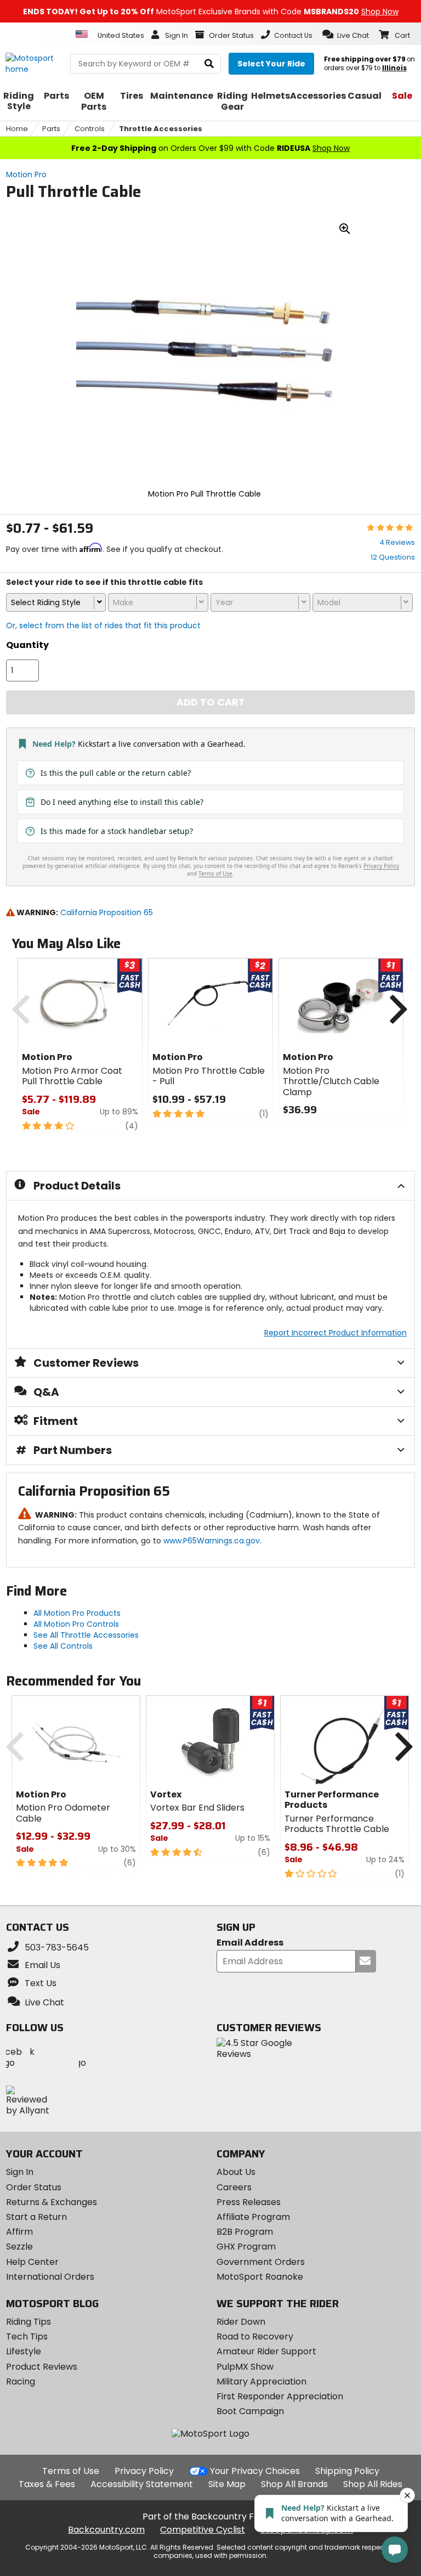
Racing (21, 2381)
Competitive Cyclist (203, 2530)
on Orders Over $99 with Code (210, 148)
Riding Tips (29, 2322)
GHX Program (246, 2247)
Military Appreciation (261, 2381)
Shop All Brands (294, 2484)
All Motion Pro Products (77, 1613)
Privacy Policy (144, 2471)
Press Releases (249, 2202)
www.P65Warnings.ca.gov (212, 1541)
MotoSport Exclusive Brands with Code (211, 12)
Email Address (250, 1943)
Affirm (19, 2232)
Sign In (20, 2172)
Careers (234, 2187)
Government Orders (261, 2262)
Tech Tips (27, 2337)
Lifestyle (24, 2351)
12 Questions (393, 557)
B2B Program (245, 2232)
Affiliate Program (253, 2217)
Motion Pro (26, 174)
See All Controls (63, 1646)
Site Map (227, 2484)
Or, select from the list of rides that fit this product (103, 625)
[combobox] (56, 602)
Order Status (34, 2187)
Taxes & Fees (47, 2484)
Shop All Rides (373, 2484)
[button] (346, 35)
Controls (90, 129)
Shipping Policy (347, 2471)
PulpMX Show (245, 2367)
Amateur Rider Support (266, 2351)
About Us (236, 2172)
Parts (51, 129)
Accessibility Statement (142, 2484)
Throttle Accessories (161, 129)
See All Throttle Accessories (86, 1635)
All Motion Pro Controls (76, 1624)
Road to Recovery (255, 2337)
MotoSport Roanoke (260, 2277)
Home (17, 129)
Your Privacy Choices (255, 2471)
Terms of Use (71, 2471)
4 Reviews (397, 542)
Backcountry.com (106, 2530)
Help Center (32, 2262)
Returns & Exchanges (52, 2202)
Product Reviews (42, 2367)
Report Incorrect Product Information (335, 1333)
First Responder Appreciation (280, 2396)
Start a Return (36, 2217)
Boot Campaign (250, 2411)
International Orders (50, 2277)
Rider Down (241, 2322)
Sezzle (19, 2247)
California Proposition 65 (107, 912)
